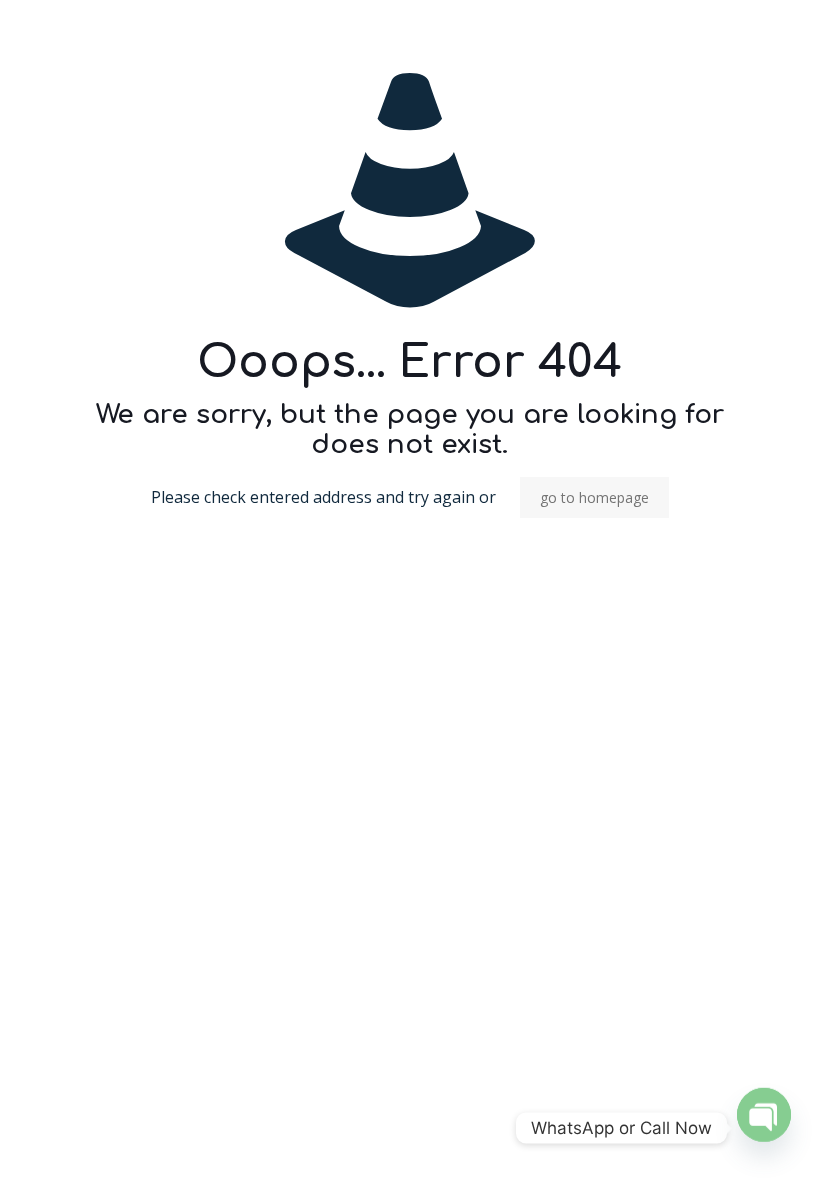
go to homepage (594, 497)
